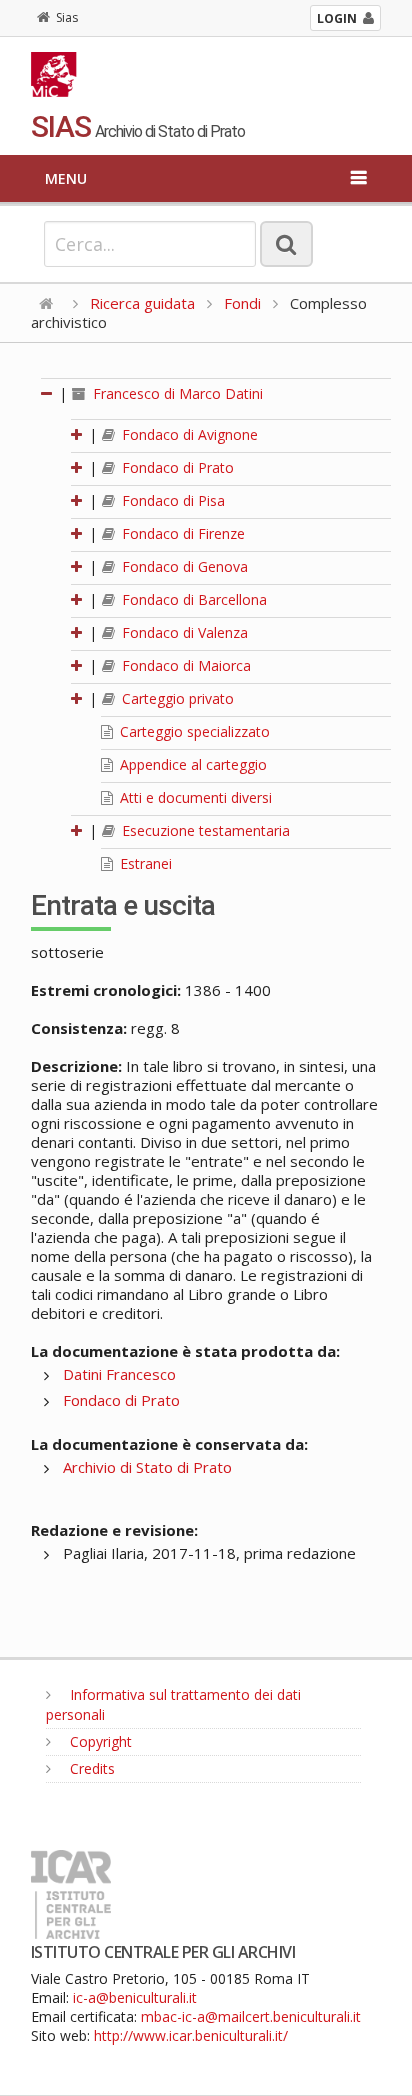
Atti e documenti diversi (194, 797)
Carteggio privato (176, 698)
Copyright (99, 1741)
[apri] (78, 434)
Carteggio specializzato (193, 731)
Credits (90, 1768)
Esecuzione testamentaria (204, 830)
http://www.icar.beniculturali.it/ (191, 2035)
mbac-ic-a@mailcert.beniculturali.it (251, 2016)
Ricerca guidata (142, 303)
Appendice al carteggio (191, 764)
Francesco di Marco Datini (176, 393)
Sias (67, 17)
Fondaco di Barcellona (192, 599)
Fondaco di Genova (183, 566)
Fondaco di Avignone (188, 434)
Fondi (242, 303)
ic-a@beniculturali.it (135, 1997)
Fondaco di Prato (176, 467)
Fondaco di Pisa (171, 500)
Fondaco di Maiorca (184, 665)
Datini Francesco (119, 1374)
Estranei (144, 863)
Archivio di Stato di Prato (147, 1467)
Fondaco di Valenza (183, 632)
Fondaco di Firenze (181, 533)
